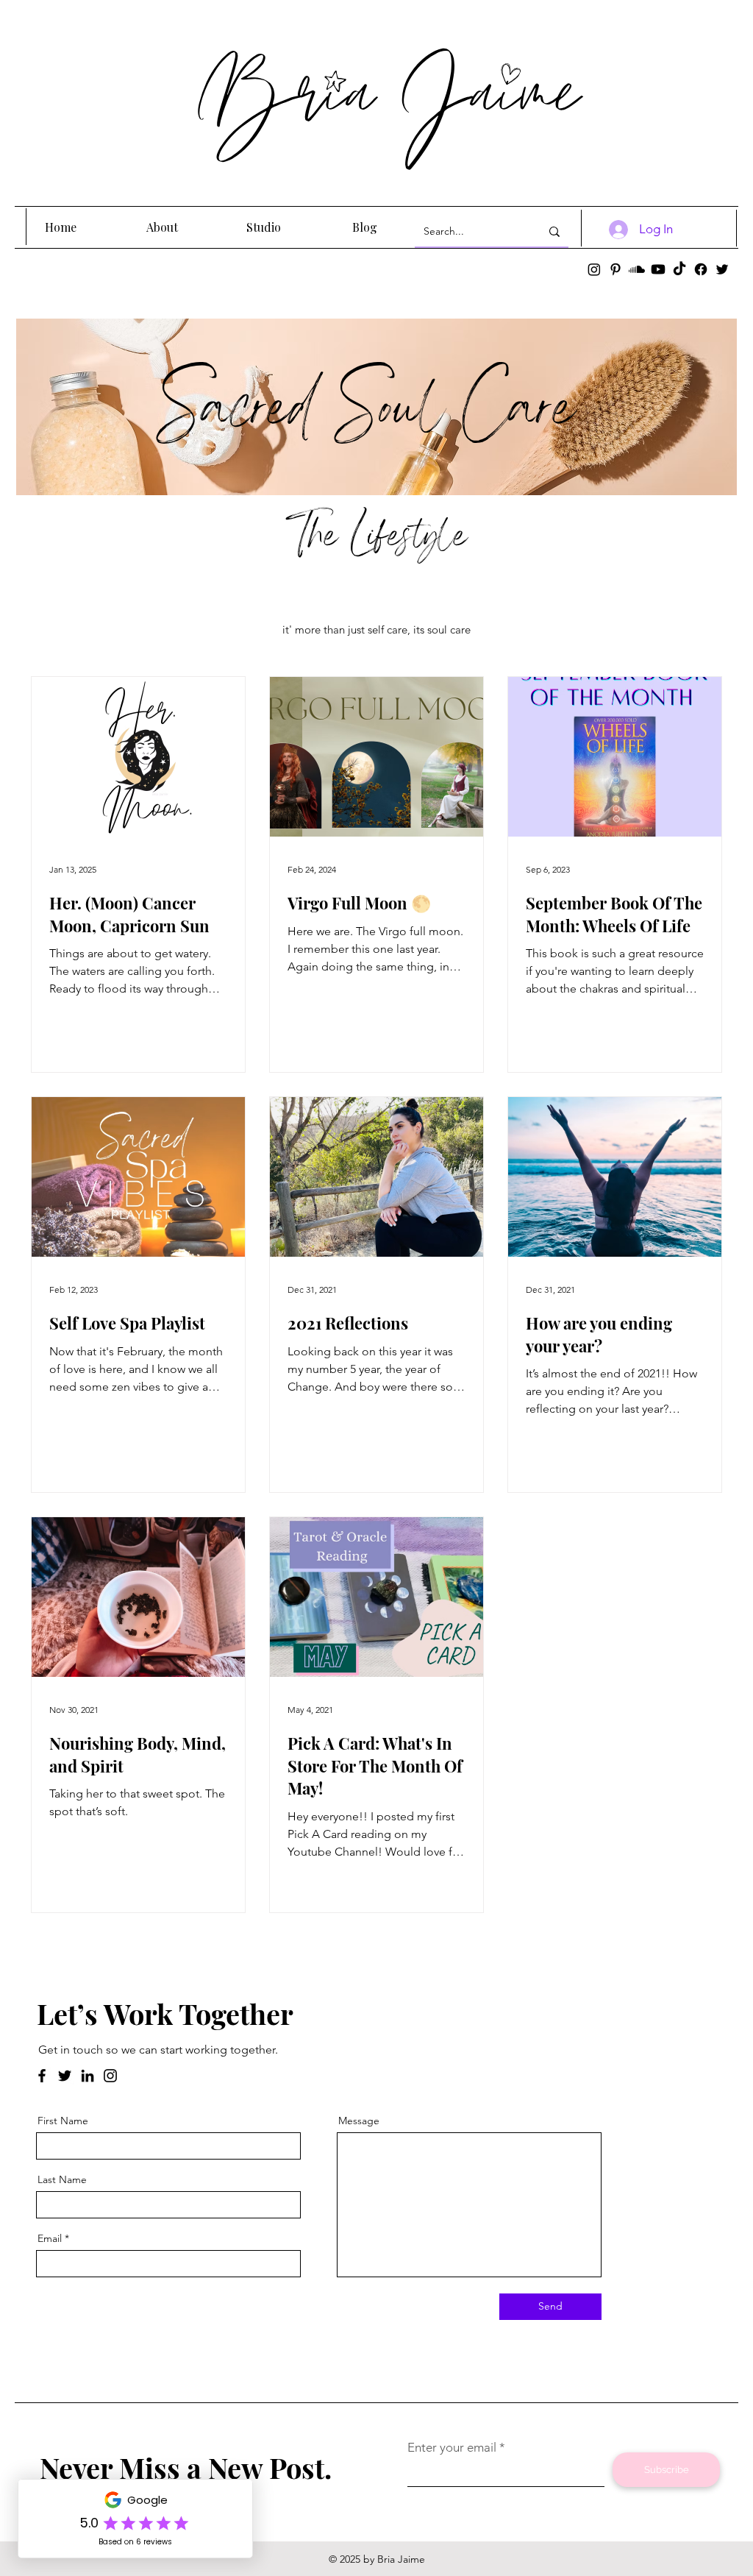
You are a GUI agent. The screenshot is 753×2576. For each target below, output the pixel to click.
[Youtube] (658, 269)
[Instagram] (594, 269)
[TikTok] (679, 269)
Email (50, 2238)
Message (359, 2121)
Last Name (62, 2179)
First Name (63, 2121)
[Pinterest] (615, 269)
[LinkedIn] (88, 2076)
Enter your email (452, 2448)
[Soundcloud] (637, 269)
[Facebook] (701, 269)
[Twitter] (722, 269)
